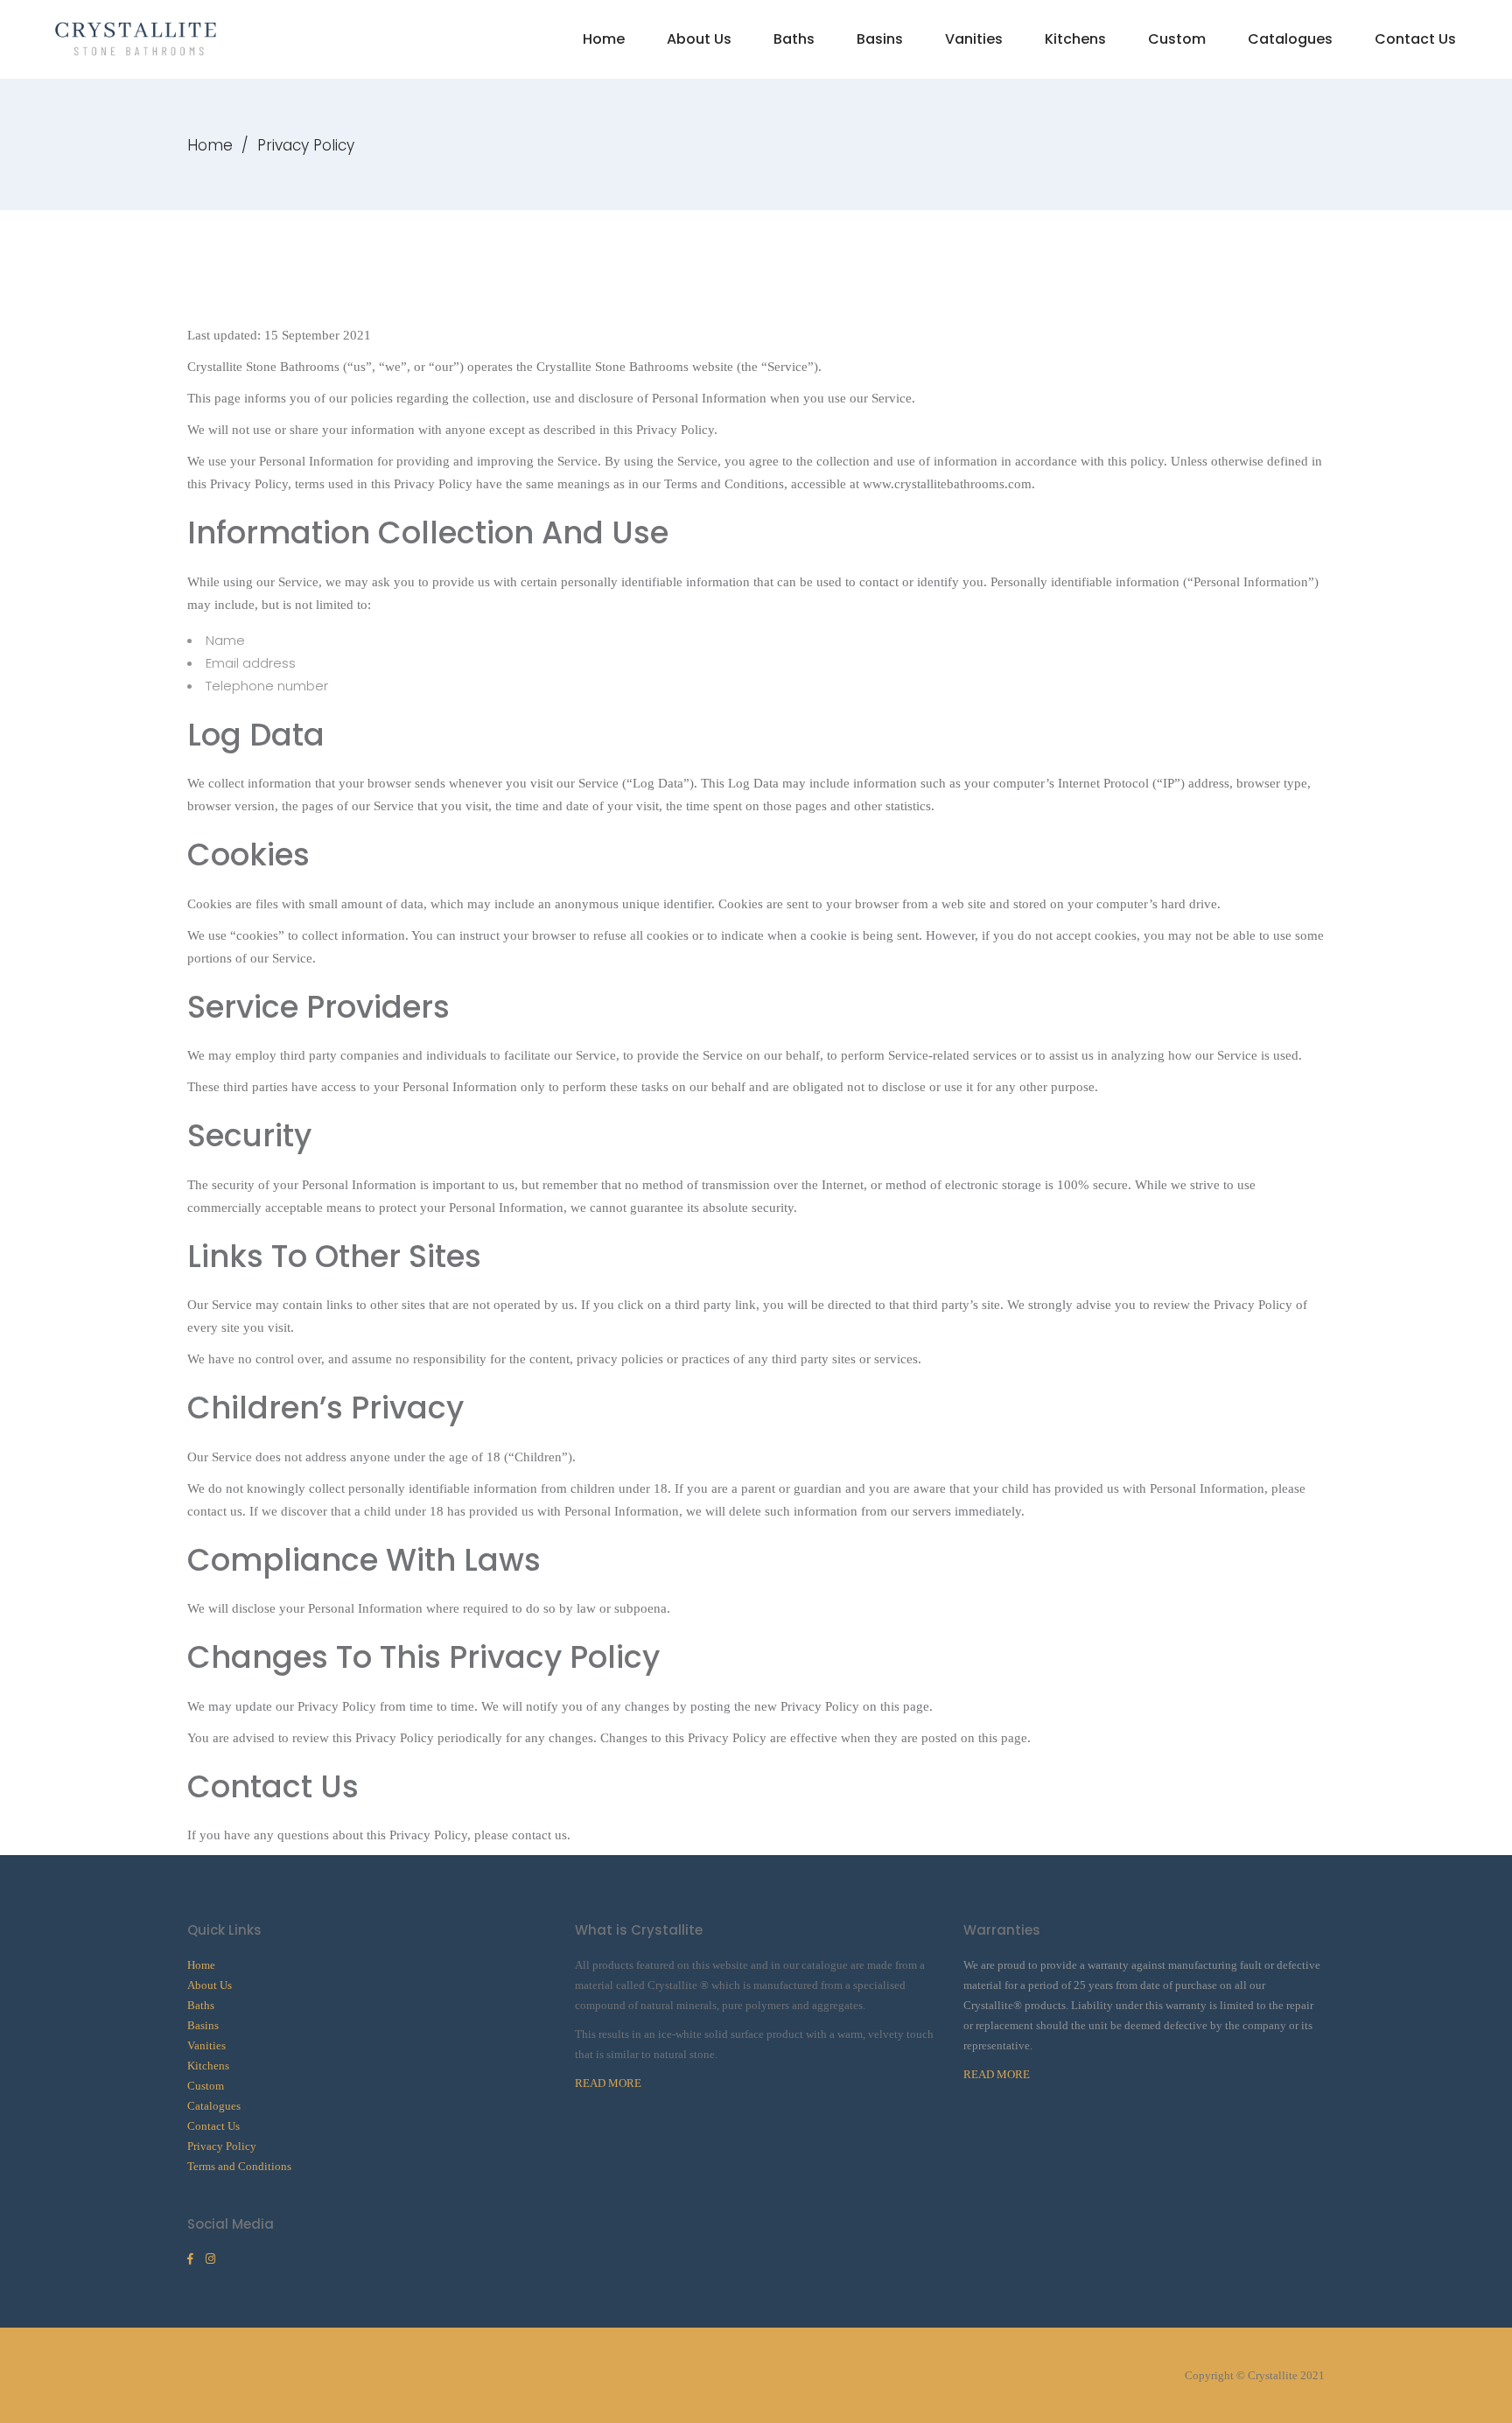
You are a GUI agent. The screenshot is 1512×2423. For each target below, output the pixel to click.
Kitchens (208, 2066)
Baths (201, 2005)
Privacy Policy (222, 2146)
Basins (203, 2025)
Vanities (206, 2045)
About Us (210, 1985)
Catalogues (214, 2106)
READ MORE (608, 2083)
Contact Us (213, 2126)
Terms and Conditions (239, 2166)
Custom (206, 2086)
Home (210, 145)
